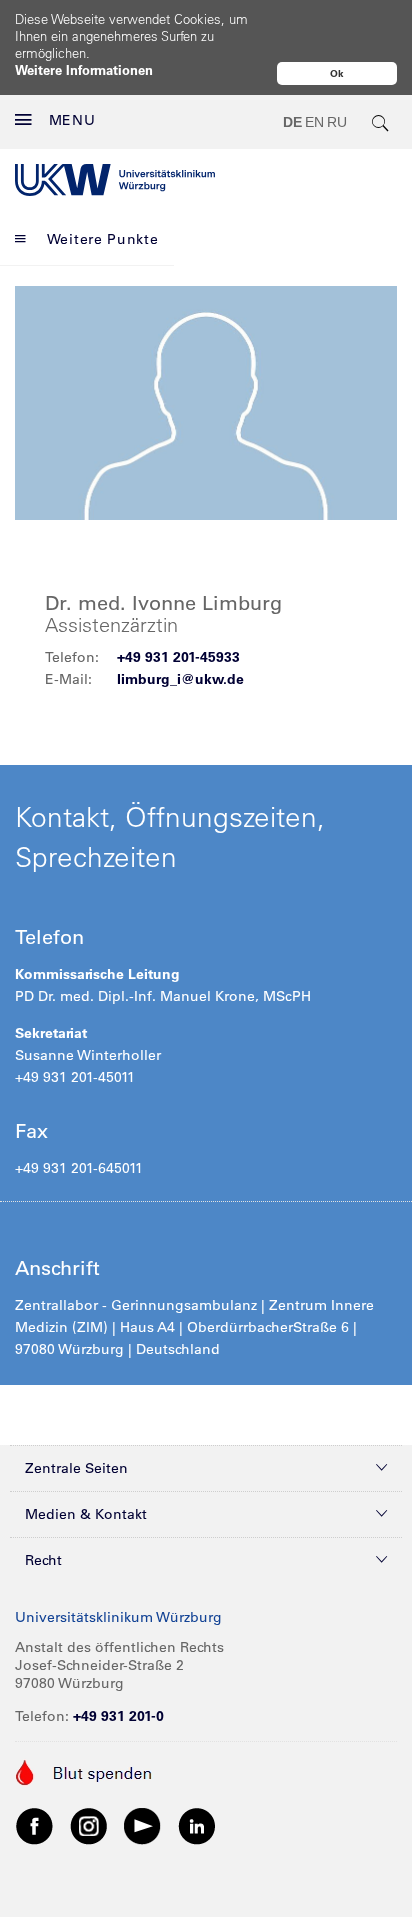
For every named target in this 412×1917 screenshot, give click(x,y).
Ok (337, 73)
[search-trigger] (381, 122)
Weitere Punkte (103, 239)
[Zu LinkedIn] (197, 1825)
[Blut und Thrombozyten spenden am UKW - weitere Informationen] (84, 1771)
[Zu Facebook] (35, 1825)
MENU (72, 120)
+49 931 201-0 (118, 1716)
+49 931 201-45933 (178, 657)
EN (314, 122)
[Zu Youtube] (143, 1825)
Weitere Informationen (84, 69)
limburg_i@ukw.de (180, 679)
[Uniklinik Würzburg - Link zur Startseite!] (115, 180)
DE (292, 122)
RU (337, 122)
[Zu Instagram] (89, 1825)
